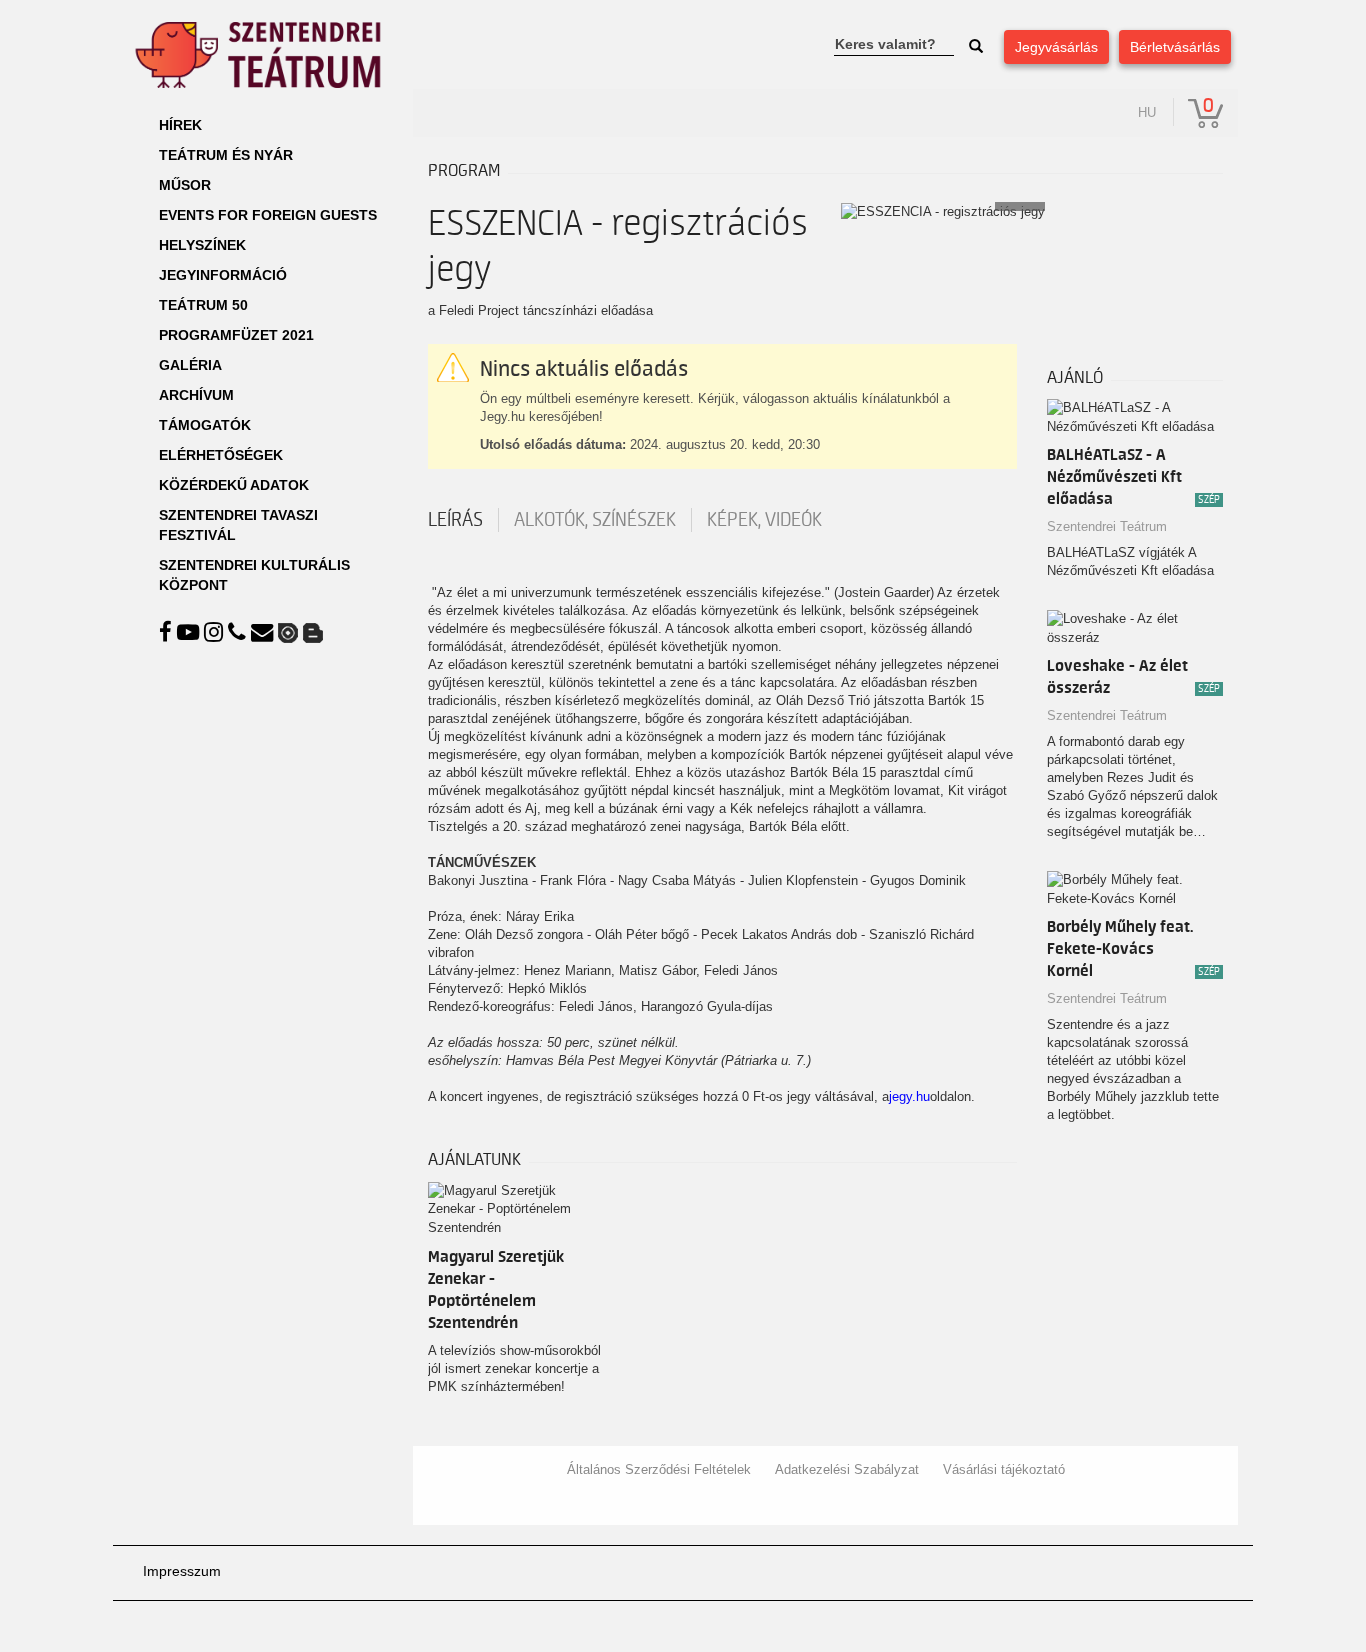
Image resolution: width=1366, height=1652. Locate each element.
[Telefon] (239, 631)
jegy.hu (909, 1096)
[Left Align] (976, 47)
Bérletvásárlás (1175, 47)
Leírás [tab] (455, 520)
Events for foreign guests (268, 215)
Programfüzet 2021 (236, 335)
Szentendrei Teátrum (1107, 526)
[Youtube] (190, 631)
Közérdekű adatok (234, 485)
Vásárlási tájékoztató (1004, 1469)
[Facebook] (168, 631)
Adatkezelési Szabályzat (847, 1469)
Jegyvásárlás (1056, 47)
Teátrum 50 (203, 305)
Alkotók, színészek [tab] (595, 520)
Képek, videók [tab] (764, 520)
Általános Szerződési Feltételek (659, 1469)
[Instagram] (216, 631)
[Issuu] (290, 631)
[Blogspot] (313, 631)
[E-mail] (264, 631)
